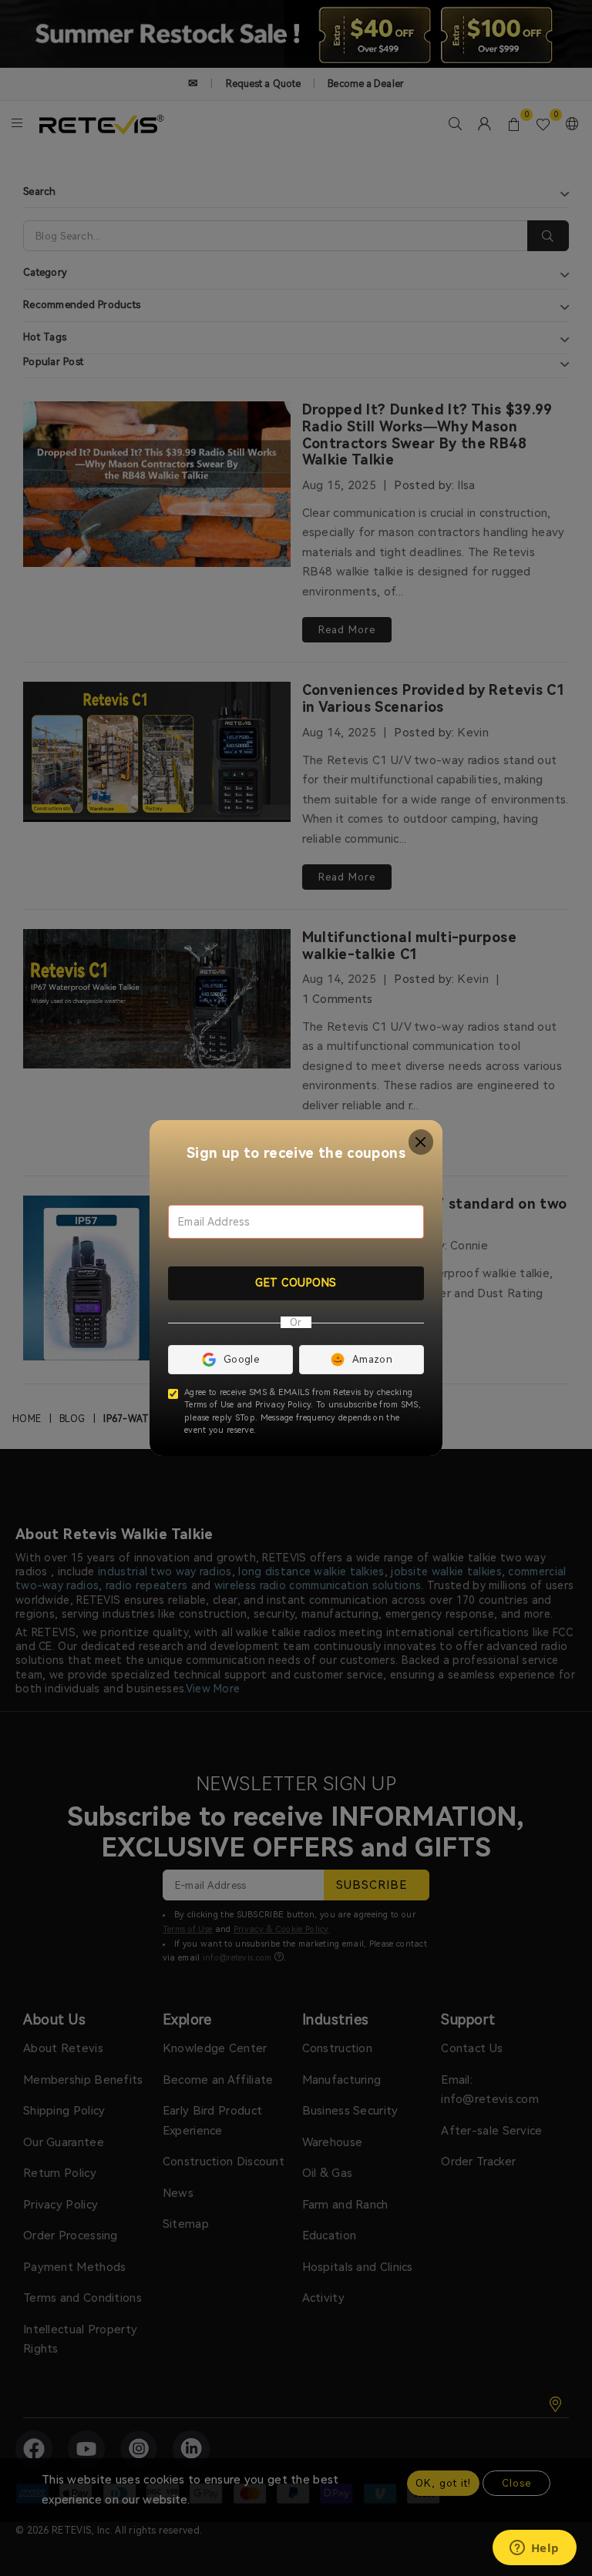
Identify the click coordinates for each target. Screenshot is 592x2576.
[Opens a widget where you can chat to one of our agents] (534, 2549)
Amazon (372, 1359)
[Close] (421, 1142)
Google (241, 1359)
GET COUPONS (296, 1283)
